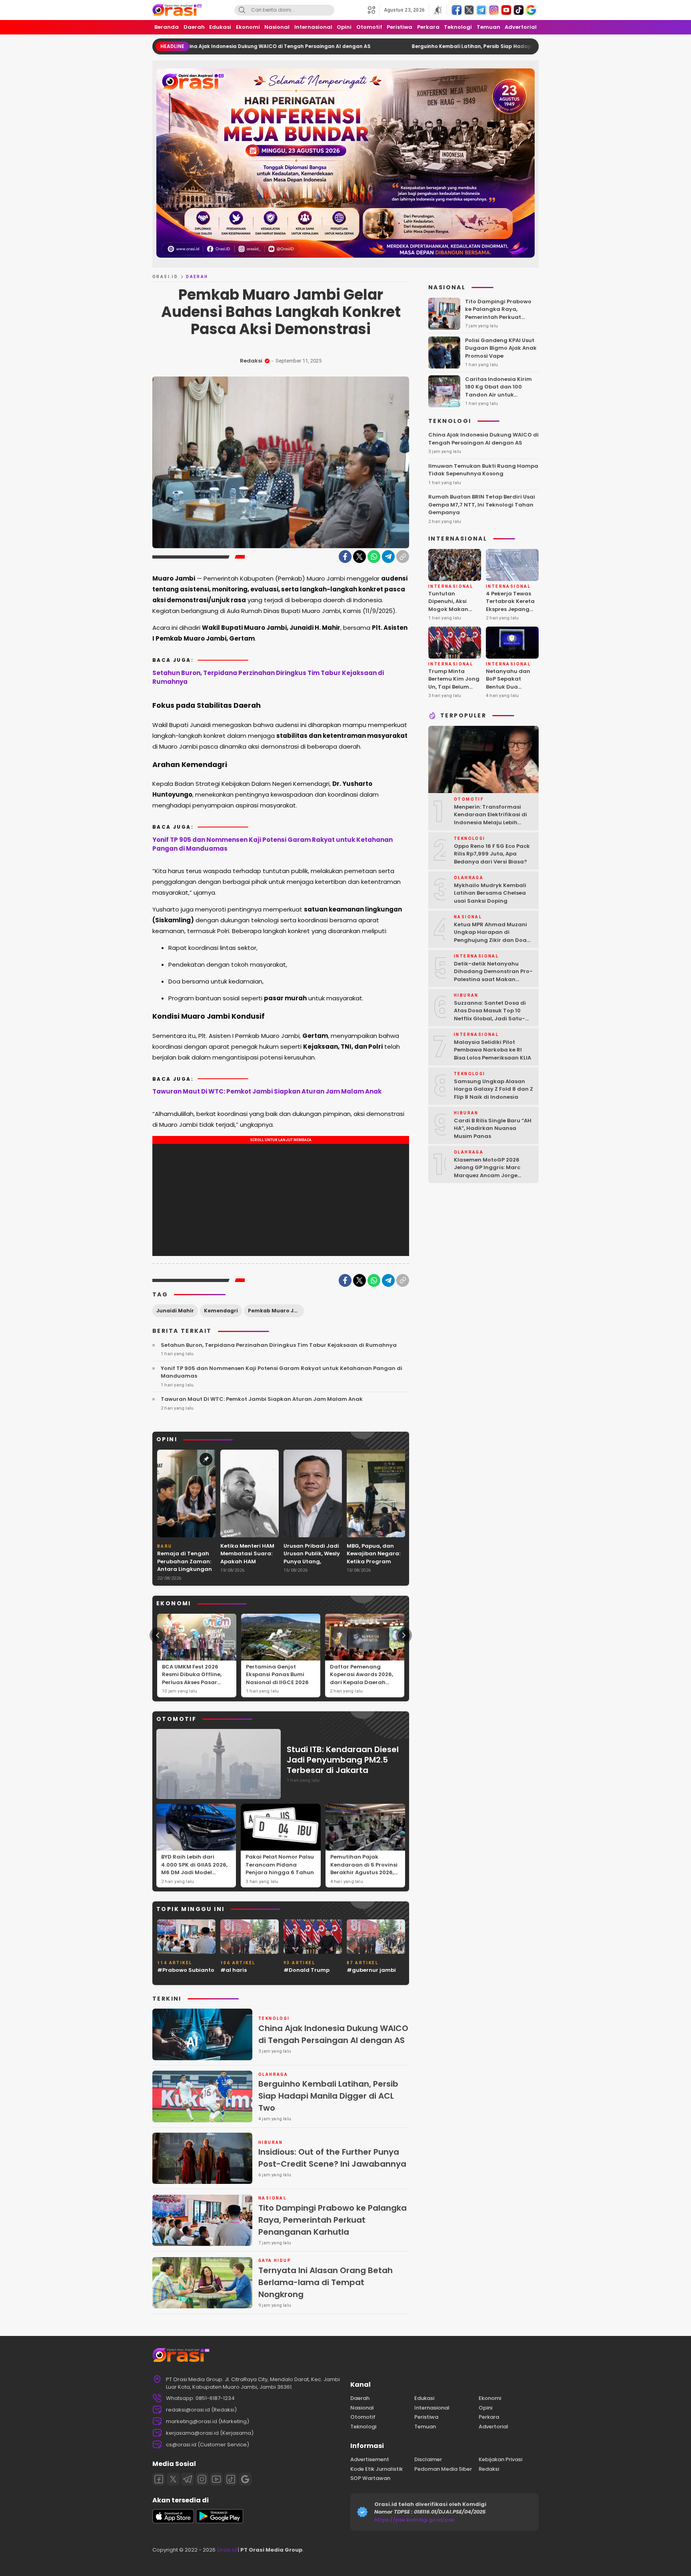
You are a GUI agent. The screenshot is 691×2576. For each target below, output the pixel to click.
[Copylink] (403, 557)
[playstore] (220, 2521)
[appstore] (173, 2521)
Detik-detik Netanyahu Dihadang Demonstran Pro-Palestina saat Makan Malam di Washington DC (493, 976)
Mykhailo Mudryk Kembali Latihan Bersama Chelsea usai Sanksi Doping (490, 893)
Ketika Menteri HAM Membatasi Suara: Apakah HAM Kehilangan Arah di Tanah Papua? (248, 1561)
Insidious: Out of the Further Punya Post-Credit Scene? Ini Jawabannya (332, 2158)
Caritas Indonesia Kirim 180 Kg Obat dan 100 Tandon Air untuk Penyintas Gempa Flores (499, 391)
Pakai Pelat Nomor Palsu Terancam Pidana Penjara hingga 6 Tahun (280, 1865)
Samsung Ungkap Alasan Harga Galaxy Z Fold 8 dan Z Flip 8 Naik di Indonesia (493, 1089)
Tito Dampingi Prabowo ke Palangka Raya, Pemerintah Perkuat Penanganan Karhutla (333, 2220)
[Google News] (245, 2479)
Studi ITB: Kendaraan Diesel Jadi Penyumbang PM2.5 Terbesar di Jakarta (343, 1760)
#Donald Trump (307, 1970)
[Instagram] (202, 2479)
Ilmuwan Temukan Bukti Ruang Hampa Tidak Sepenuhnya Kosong (483, 470)
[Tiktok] (231, 2479)
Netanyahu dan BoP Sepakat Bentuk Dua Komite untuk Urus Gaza (511, 687)
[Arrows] (158, 1635)
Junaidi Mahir (175, 1311)
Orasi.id (226, 2550)
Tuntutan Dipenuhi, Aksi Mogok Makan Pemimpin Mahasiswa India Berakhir (452, 613)
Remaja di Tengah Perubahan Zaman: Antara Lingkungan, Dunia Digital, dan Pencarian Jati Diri (185, 1569)
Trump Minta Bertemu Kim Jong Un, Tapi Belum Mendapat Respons (454, 687)
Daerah (197, 277)
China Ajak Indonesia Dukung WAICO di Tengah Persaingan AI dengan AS (333, 2034)
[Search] (242, 10)
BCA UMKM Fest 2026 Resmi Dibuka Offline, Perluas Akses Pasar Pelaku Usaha (192, 1679)
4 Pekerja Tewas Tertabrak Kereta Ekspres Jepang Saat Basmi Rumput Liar (510, 609)
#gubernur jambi (371, 1970)
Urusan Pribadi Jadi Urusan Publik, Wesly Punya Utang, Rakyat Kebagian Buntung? (312, 1561)
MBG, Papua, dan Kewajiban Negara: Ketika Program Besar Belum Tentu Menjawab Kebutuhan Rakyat (373, 1565)
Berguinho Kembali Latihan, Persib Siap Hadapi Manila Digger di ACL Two (410, 46)
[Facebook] (345, 557)
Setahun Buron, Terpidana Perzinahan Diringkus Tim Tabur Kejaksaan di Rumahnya (268, 677)
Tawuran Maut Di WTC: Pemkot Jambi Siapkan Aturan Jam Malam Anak (267, 1091)
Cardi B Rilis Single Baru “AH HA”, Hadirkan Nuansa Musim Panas (493, 1128)
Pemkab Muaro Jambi (276, 1311)
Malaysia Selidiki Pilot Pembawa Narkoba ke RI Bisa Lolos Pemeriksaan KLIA (492, 1050)
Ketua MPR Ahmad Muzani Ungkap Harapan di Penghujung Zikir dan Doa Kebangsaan (490, 936)
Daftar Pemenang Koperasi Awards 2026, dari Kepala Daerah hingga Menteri (361, 1679)
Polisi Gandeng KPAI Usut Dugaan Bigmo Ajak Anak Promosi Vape (501, 348)
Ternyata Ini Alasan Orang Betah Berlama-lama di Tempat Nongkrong (326, 2282)
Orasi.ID (165, 277)
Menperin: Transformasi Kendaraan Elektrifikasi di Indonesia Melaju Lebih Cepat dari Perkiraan (490, 819)
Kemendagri (221, 1311)
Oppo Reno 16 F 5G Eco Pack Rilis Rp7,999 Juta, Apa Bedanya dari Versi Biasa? (492, 854)
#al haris (234, 1970)
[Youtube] (216, 2479)
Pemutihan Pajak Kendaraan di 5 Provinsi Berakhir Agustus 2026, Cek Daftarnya (364, 1869)
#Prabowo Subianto (186, 1970)
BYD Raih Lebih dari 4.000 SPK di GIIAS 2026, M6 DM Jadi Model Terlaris (194, 1869)
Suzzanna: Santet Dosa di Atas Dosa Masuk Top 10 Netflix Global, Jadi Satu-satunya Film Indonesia (490, 1015)
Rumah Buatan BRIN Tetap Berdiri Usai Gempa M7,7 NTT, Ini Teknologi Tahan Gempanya (482, 505)
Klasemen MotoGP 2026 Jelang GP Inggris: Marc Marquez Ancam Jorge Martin (487, 1172)
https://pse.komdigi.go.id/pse (414, 2520)
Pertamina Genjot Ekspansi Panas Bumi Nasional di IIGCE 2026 (277, 1675)
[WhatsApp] (374, 557)
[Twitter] (359, 557)
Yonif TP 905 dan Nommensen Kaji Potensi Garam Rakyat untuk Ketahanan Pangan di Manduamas (273, 844)
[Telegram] (388, 557)
